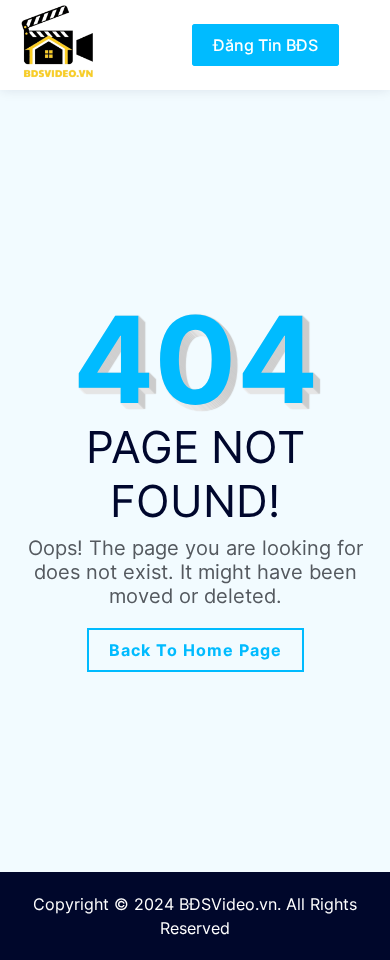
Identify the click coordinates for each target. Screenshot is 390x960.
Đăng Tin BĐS (265, 45)
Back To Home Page (195, 650)
